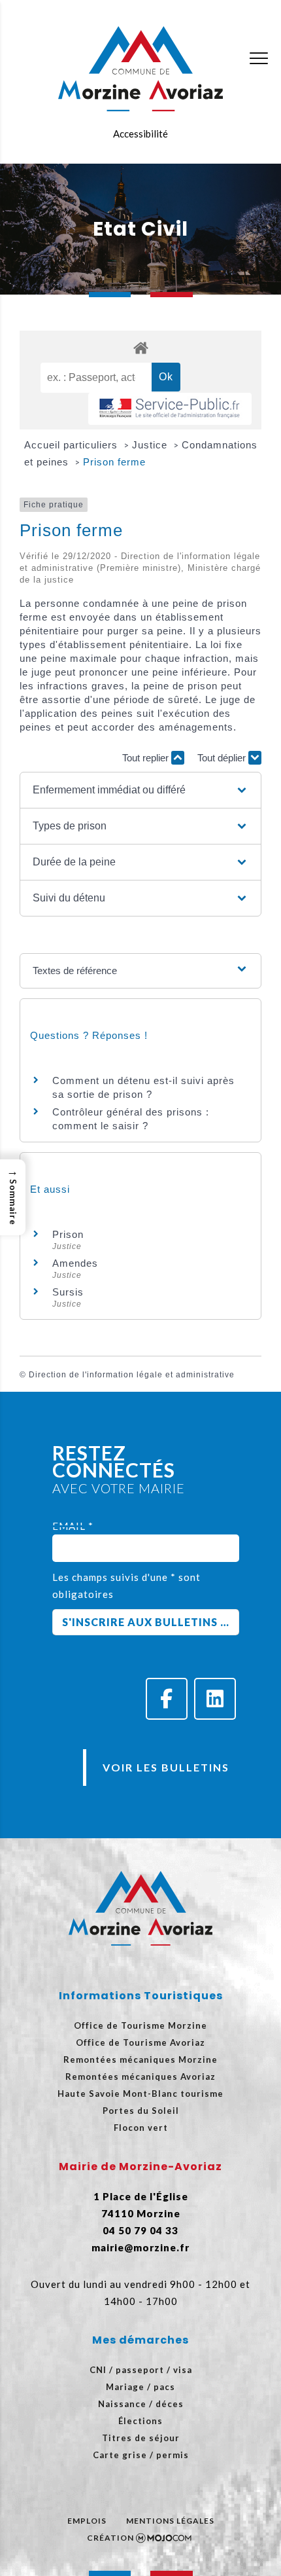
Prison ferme (114, 462)
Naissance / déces (141, 2404)
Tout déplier (223, 758)
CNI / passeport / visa (141, 2370)
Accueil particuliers (73, 445)
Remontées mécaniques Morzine (140, 2059)
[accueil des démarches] (140, 347)
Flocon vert (141, 2128)
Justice (151, 445)
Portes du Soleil (141, 2111)
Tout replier (147, 758)
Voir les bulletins (166, 1767)
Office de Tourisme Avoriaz (140, 2042)
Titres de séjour (141, 2438)
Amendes (75, 1263)
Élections (140, 2421)
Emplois (87, 2521)
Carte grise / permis (141, 2455)
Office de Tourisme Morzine (140, 2025)
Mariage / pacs (140, 2387)
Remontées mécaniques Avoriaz (140, 2077)
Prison (68, 1234)
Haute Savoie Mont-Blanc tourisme (140, 2094)
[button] (141, 790)
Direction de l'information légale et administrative (132, 1375)
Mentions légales (170, 2521)
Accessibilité (140, 134)
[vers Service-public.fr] (170, 409)
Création (110, 2538)
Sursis (68, 1292)
